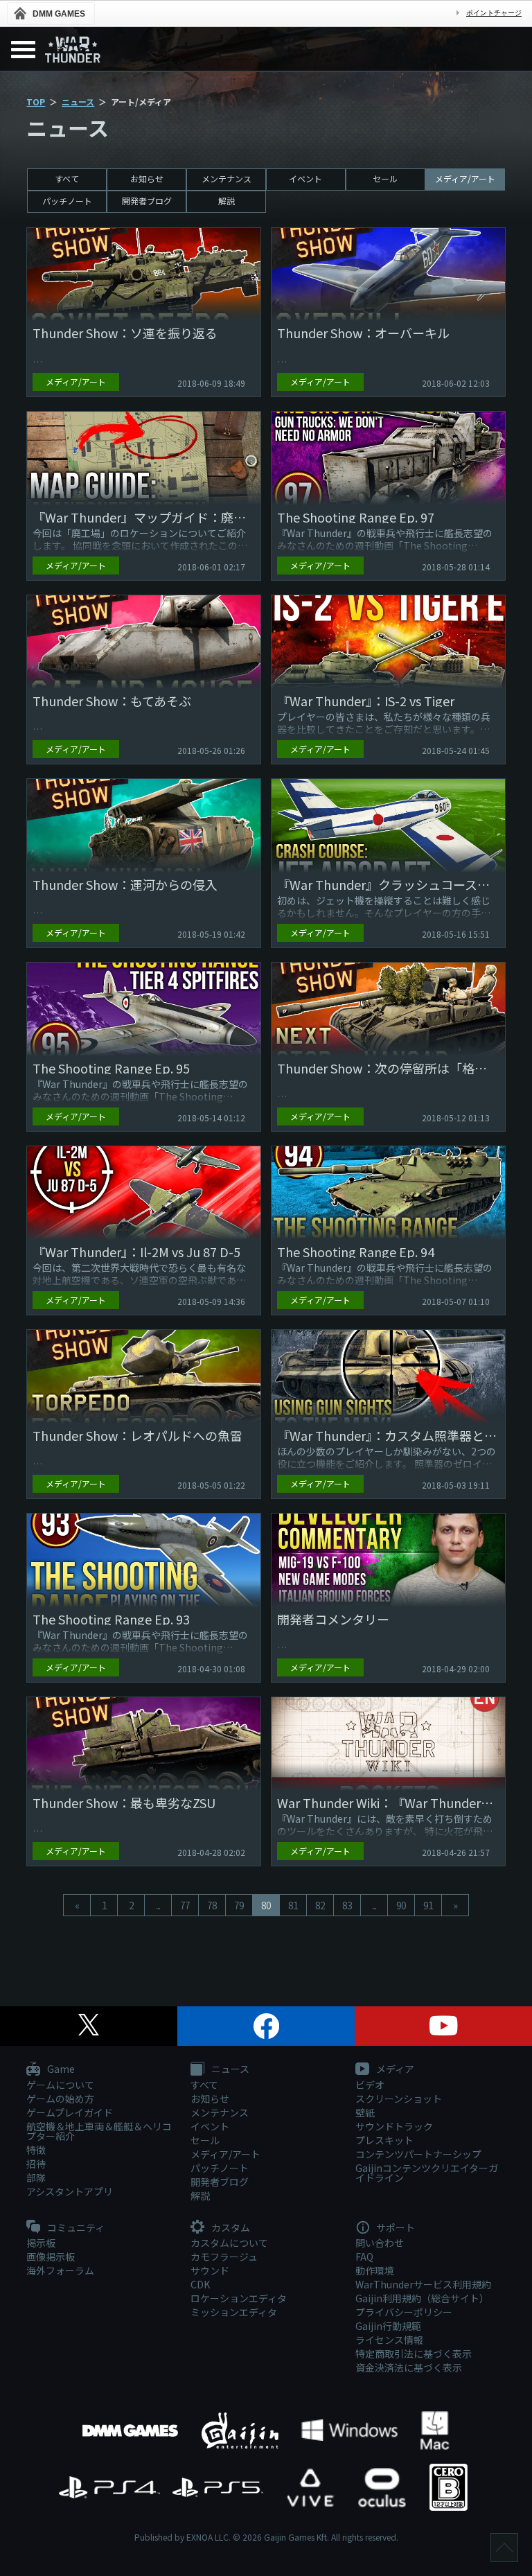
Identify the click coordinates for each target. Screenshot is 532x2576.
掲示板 (41, 2243)
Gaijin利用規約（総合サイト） (422, 2298)
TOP (36, 102)
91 (428, 1905)
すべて (67, 178)
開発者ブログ (147, 201)
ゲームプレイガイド (70, 2112)
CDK (200, 2284)
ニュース (78, 102)
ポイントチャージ (494, 13)
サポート (394, 2228)
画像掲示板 (51, 2257)
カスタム (230, 2228)
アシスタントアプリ (70, 2191)
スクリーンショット (399, 2099)
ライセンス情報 (389, 2340)
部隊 (36, 2178)
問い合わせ (380, 2243)
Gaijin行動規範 (388, 2326)
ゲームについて (60, 2085)
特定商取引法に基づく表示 (414, 2354)
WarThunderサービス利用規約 (423, 2284)
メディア (394, 2069)
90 (401, 1905)
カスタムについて (229, 2243)
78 (212, 1905)
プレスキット (384, 2140)
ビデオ (370, 2085)
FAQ (364, 2257)
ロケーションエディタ (239, 2298)
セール (385, 178)
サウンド (210, 2270)
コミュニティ (75, 2228)
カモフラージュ (224, 2257)
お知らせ (147, 178)
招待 (36, 2164)
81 (293, 1905)
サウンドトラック (394, 2126)
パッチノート (67, 201)
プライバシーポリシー (404, 2312)
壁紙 (365, 2112)
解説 (227, 201)
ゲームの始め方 (60, 2099)
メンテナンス (227, 178)
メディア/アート (465, 178)
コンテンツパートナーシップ (418, 2154)
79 (239, 1905)
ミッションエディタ (234, 2312)
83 (347, 1905)
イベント (305, 178)
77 (185, 1905)
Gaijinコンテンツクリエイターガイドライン (427, 2173)
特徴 (36, 2150)
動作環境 (375, 2270)
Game (60, 2069)
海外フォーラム (60, 2270)
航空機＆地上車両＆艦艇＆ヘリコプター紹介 (99, 2131)
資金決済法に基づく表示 (409, 2367)
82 (320, 1905)
